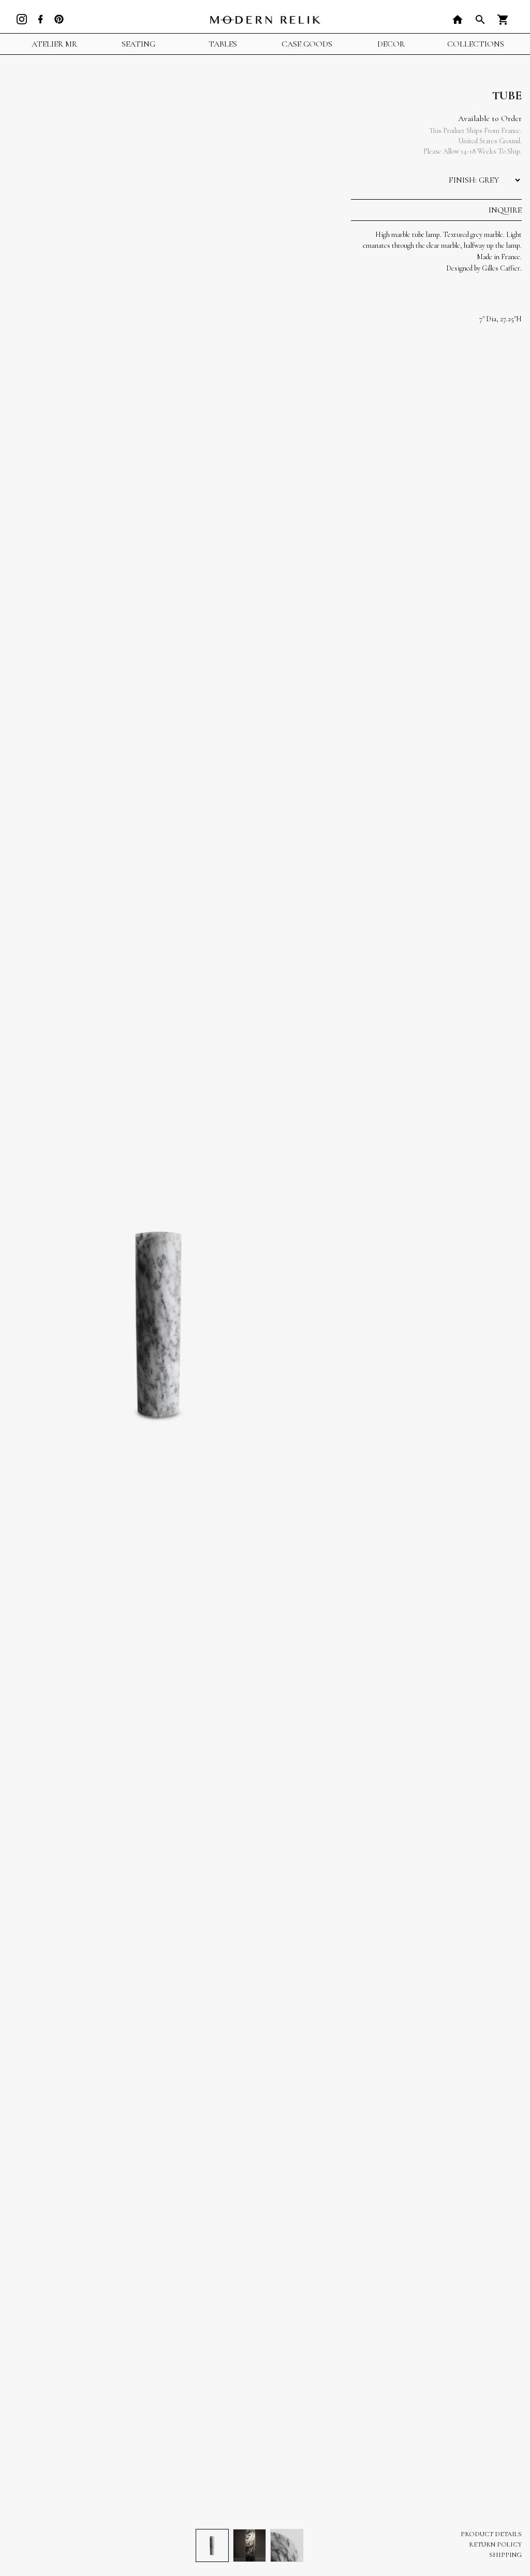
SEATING (138, 44)
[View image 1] (212, 2545)
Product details (491, 2534)
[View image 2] (249, 2545)
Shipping (505, 2555)
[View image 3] (287, 2545)
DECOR (391, 44)
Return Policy (495, 2544)
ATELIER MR (54, 44)
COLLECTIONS (476, 44)
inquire (505, 210)
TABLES (223, 44)
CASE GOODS (307, 44)
